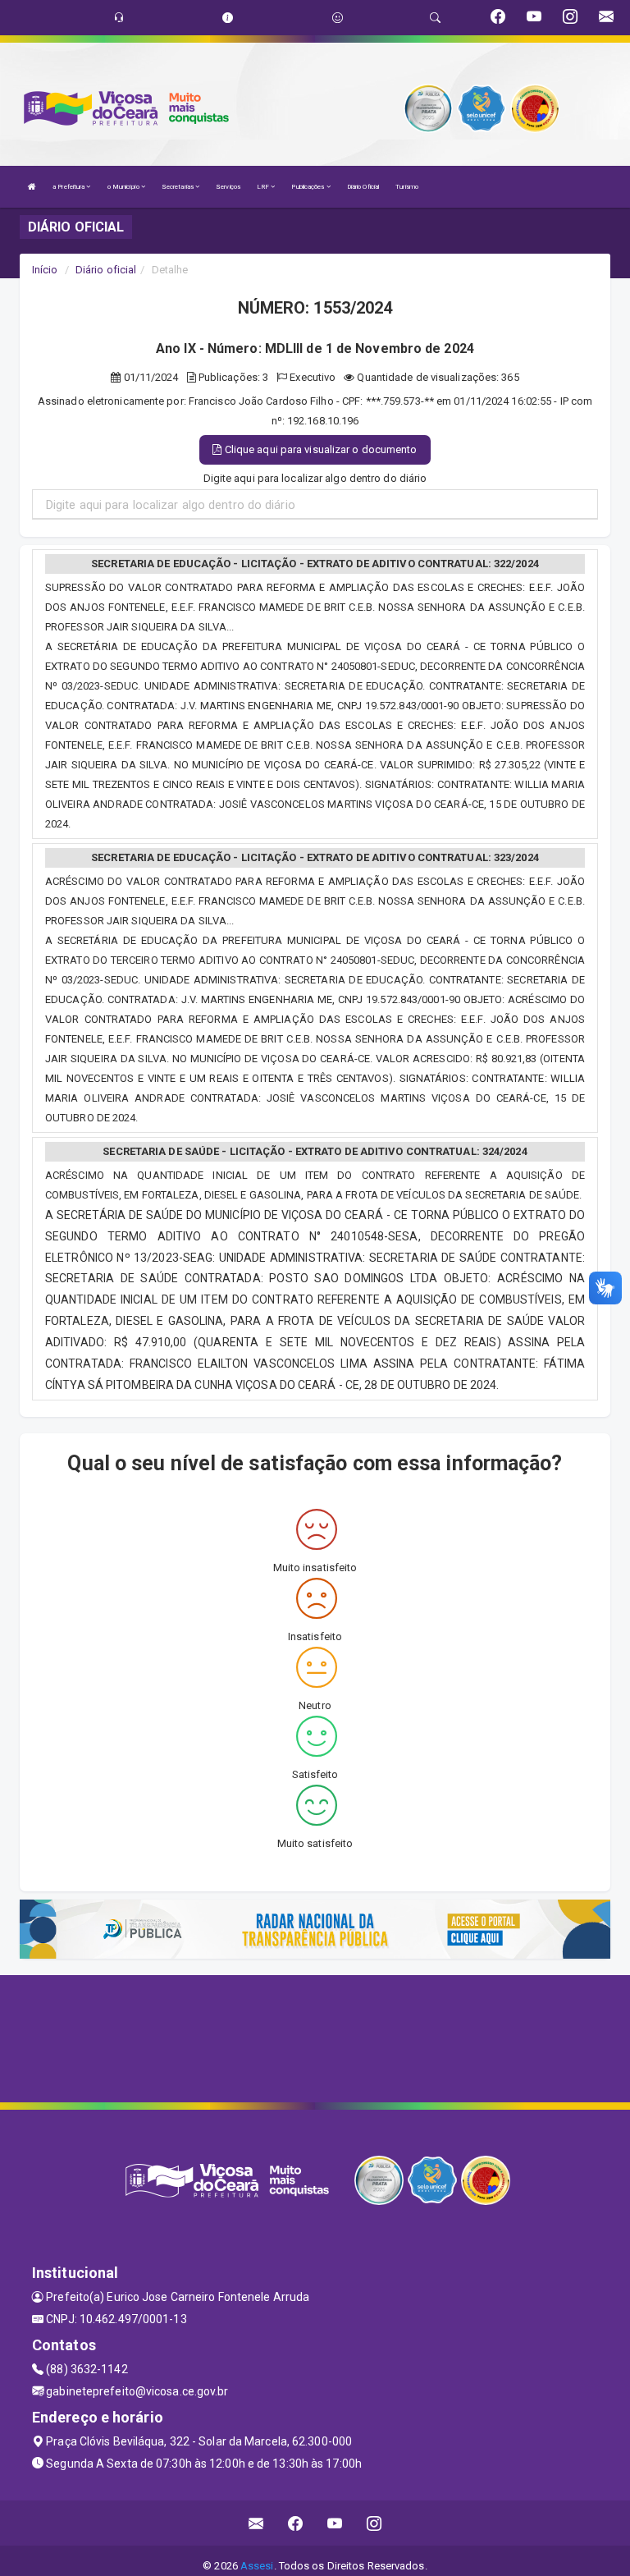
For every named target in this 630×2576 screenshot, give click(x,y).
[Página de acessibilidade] (338, 18)
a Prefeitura (69, 187)
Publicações (308, 187)
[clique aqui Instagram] (374, 2523)
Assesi (257, 2566)
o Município (124, 187)
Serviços (228, 187)
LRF (264, 187)
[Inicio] (32, 187)
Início (45, 270)
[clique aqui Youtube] (335, 2523)
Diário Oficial (363, 187)
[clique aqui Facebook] (296, 2523)
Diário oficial (106, 270)
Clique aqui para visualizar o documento (320, 449)
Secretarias (178, 187)
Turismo (407, 187)
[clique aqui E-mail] (256, 2523)
